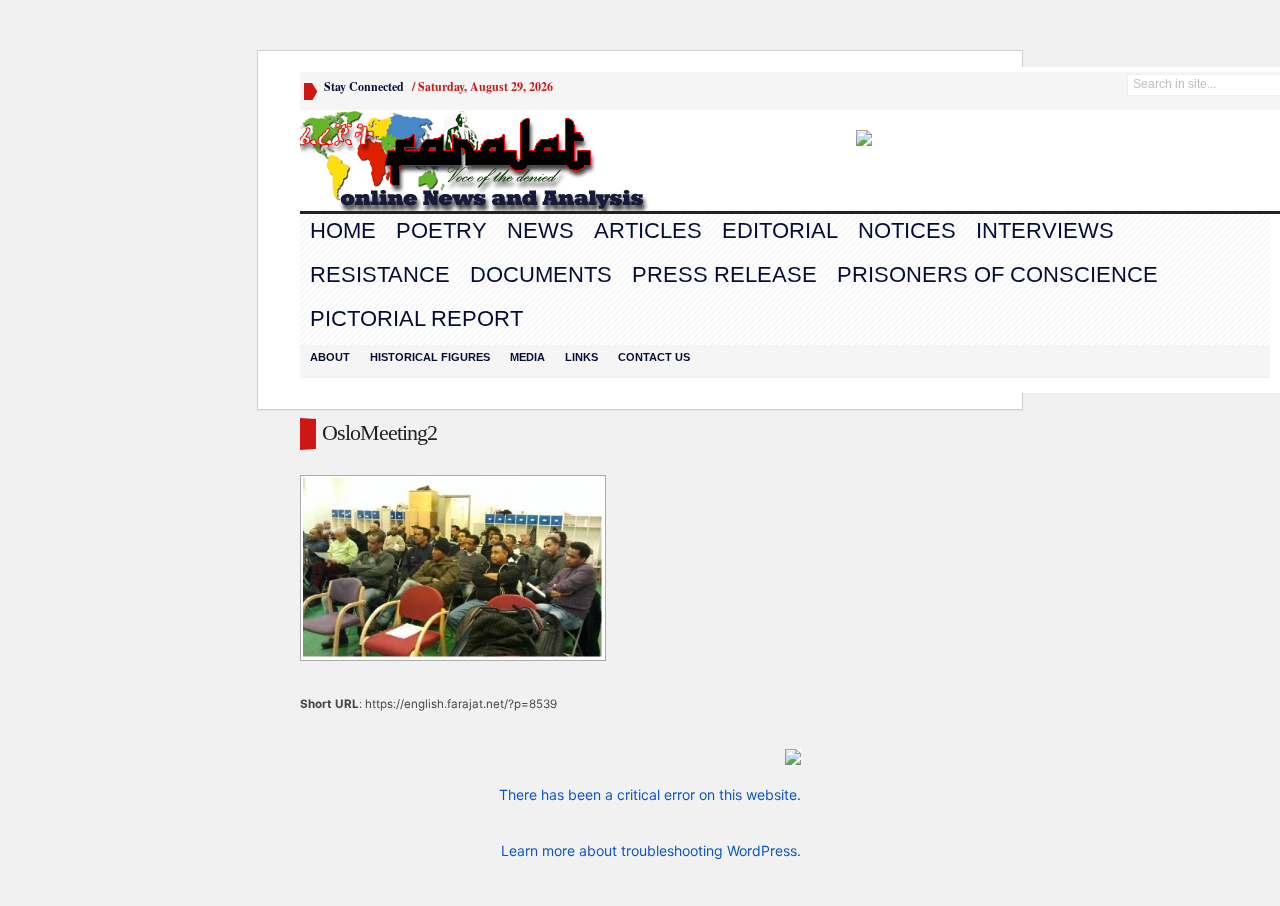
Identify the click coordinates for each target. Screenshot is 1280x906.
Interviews (1045, 230)
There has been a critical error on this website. (650, 794)
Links (581, 357)
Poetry (441, 230)
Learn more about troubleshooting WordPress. (651, 850)
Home (343, 230)
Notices (907, 230)
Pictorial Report (416, 318)
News (540, 230)
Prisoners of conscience (997, 274)
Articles (648, 230)
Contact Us (654, 357)
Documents (541, 274)
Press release (724, 274)
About (330, 357)
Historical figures (430, 357)
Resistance (380, 274)
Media (527, 357)
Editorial (780, 230)
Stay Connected (364, 86)
